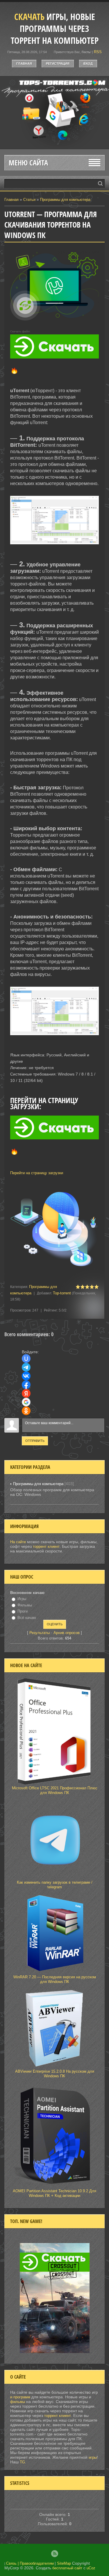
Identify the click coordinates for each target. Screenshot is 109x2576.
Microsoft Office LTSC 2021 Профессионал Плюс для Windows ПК (55, 1790)
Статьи (29, 200)
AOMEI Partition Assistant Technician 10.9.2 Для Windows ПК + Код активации (54, 2193)
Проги (23, 1611)
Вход (88, 64)
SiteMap (64, 2563)
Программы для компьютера (65, 200)
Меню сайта (28, 163)
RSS (98, 52)
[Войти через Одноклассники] (26, 1411)
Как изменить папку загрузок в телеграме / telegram (55, 1885)
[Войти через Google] (26, 1402)
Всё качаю (27, 1618)
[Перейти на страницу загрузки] (54, 1163)
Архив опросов (67, 1633)
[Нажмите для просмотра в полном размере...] (54, 549)
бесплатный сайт (67, 2568)
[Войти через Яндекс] (26, 1393)
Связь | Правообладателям (30, 2563)
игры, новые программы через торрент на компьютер (55, 29)
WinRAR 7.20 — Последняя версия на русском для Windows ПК (55, 1979)
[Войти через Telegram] (26, 1367)
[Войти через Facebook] (26, 1385)
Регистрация (58, 64)
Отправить (35, 1441)
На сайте (18, 1542)
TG (22, 2462)
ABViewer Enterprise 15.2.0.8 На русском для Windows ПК (55, 2074)
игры (93, 2457)
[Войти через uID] (26, 1359)
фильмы (18, 2402)
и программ (21, 2397)
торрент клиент (46, 1546)
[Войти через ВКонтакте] (26, 1376)
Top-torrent (62, 1293)
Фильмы (25, 1605)
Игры (22, 1599)
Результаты (40, 1633)
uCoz (91, 2568)
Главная (24, 64)
